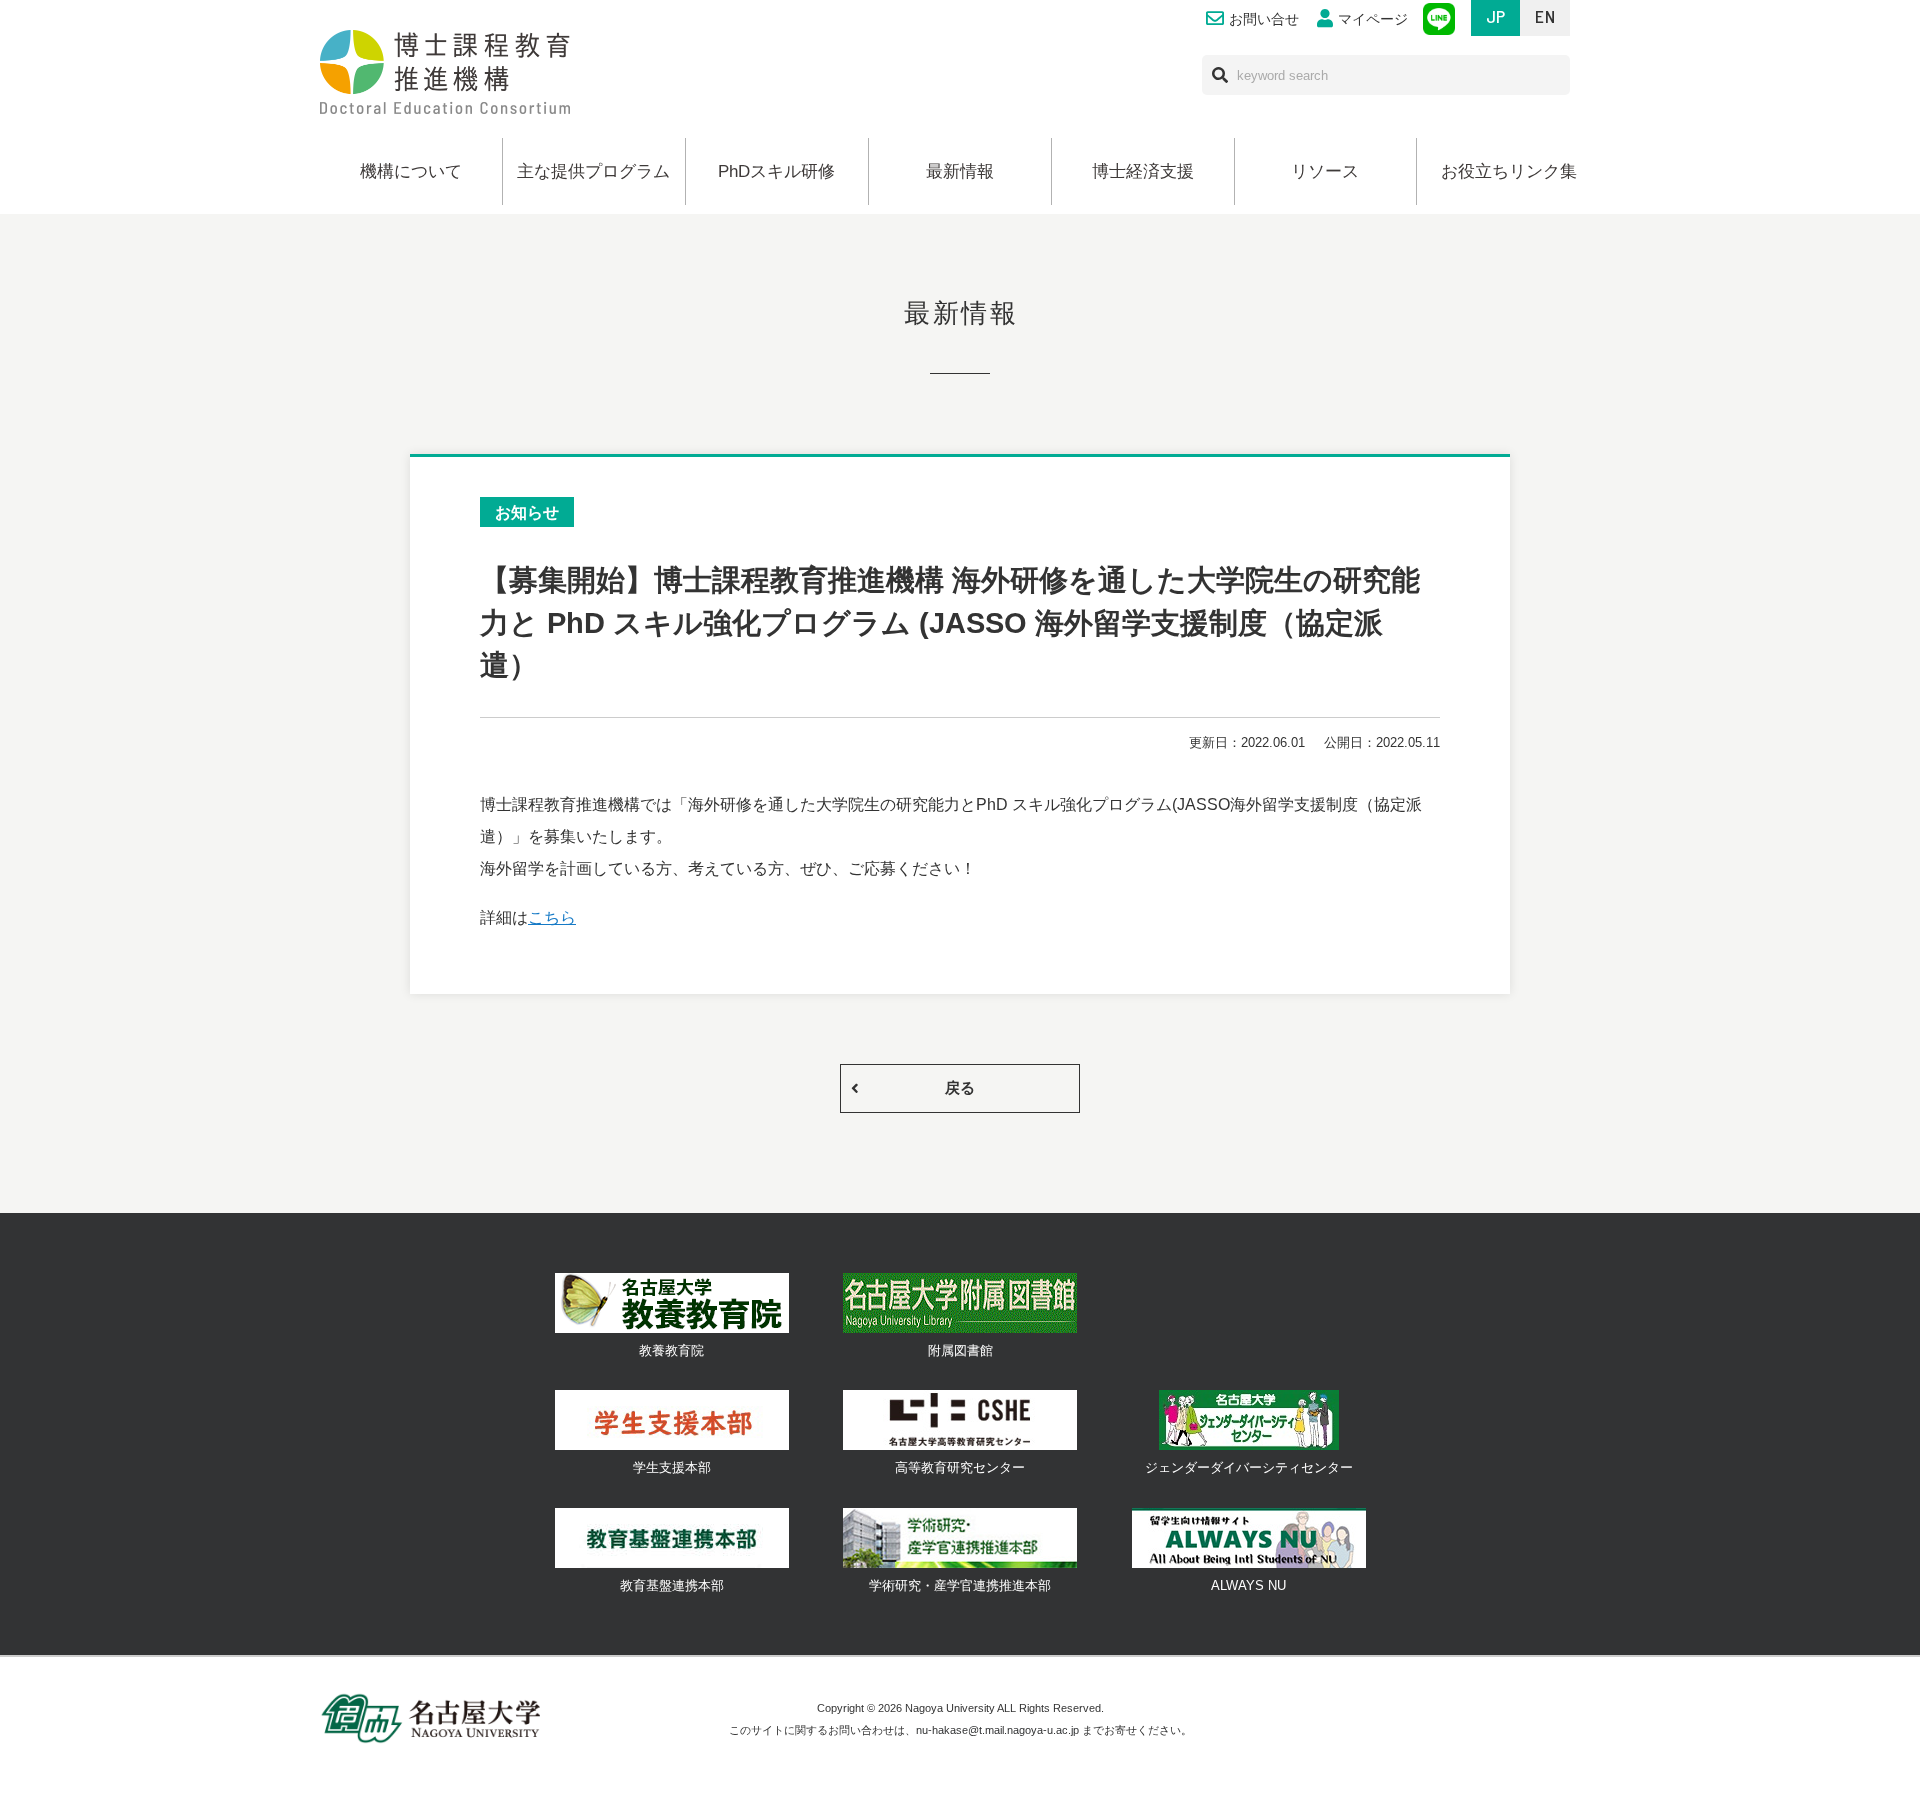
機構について (411, 171)
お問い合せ (1264, 19)
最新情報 (960, 171)
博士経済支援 (1143, 171)
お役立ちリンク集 (1509, 171)
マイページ (1373, 19)
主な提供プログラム (593, 171)
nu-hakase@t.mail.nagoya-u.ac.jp (997, 1730)
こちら (552, 917)
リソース (1325, 171)
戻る (960, 1087)
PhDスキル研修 (776, 171)
